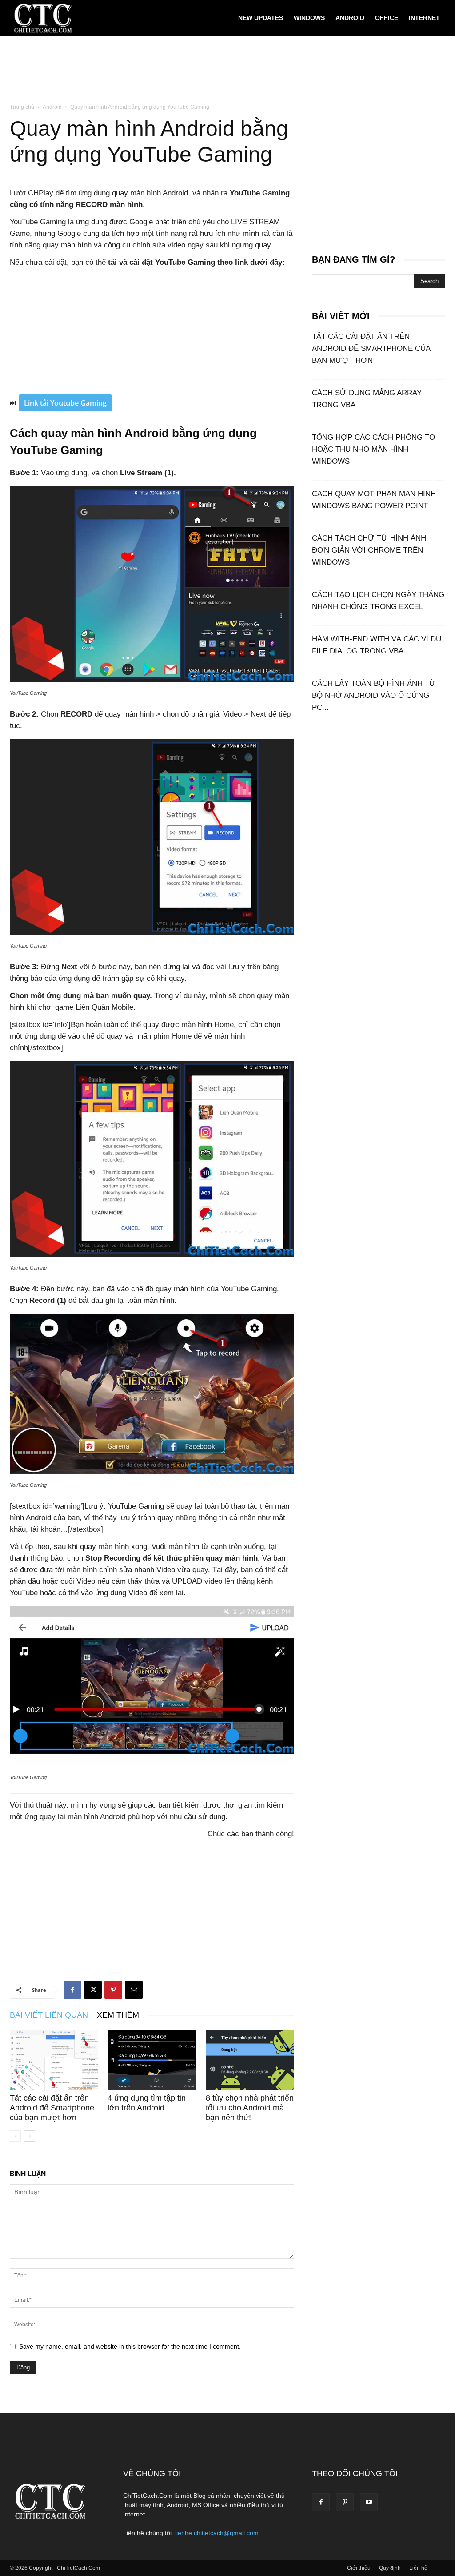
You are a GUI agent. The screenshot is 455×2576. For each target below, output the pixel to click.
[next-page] (30, 2136)
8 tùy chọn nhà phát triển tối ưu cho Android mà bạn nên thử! (250, 2108)
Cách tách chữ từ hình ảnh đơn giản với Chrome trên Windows (369, 550)
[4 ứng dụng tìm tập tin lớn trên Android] (152, 2060)
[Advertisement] (227, 70)
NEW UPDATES (261, 18)
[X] (93, 1990)
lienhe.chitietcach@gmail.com (217, 2533)
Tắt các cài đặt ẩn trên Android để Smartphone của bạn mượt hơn (52, 2108)
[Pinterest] (113, 1990)
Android (52, 107)
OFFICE (387, 18)
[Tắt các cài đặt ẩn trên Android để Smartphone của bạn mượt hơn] (54, 2060)
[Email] (134, 1990)
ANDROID (350, 18)
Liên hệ (418, 2568)
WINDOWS (309, 18)
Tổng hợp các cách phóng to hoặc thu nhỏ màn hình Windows (373, 449)
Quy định (390, 2568)
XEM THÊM (118, 2015)
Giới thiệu (359, 2568)
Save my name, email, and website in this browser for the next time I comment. (130, 2346)
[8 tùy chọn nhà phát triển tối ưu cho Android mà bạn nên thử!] (250, 2060)
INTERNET (424, 18)
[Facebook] (72, 1990)
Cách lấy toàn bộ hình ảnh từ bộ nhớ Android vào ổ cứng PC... (374, 695)
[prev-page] (15, 2136)
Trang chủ (22, 107)
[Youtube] (369, 2502)
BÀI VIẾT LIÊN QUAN (49, 2015)
